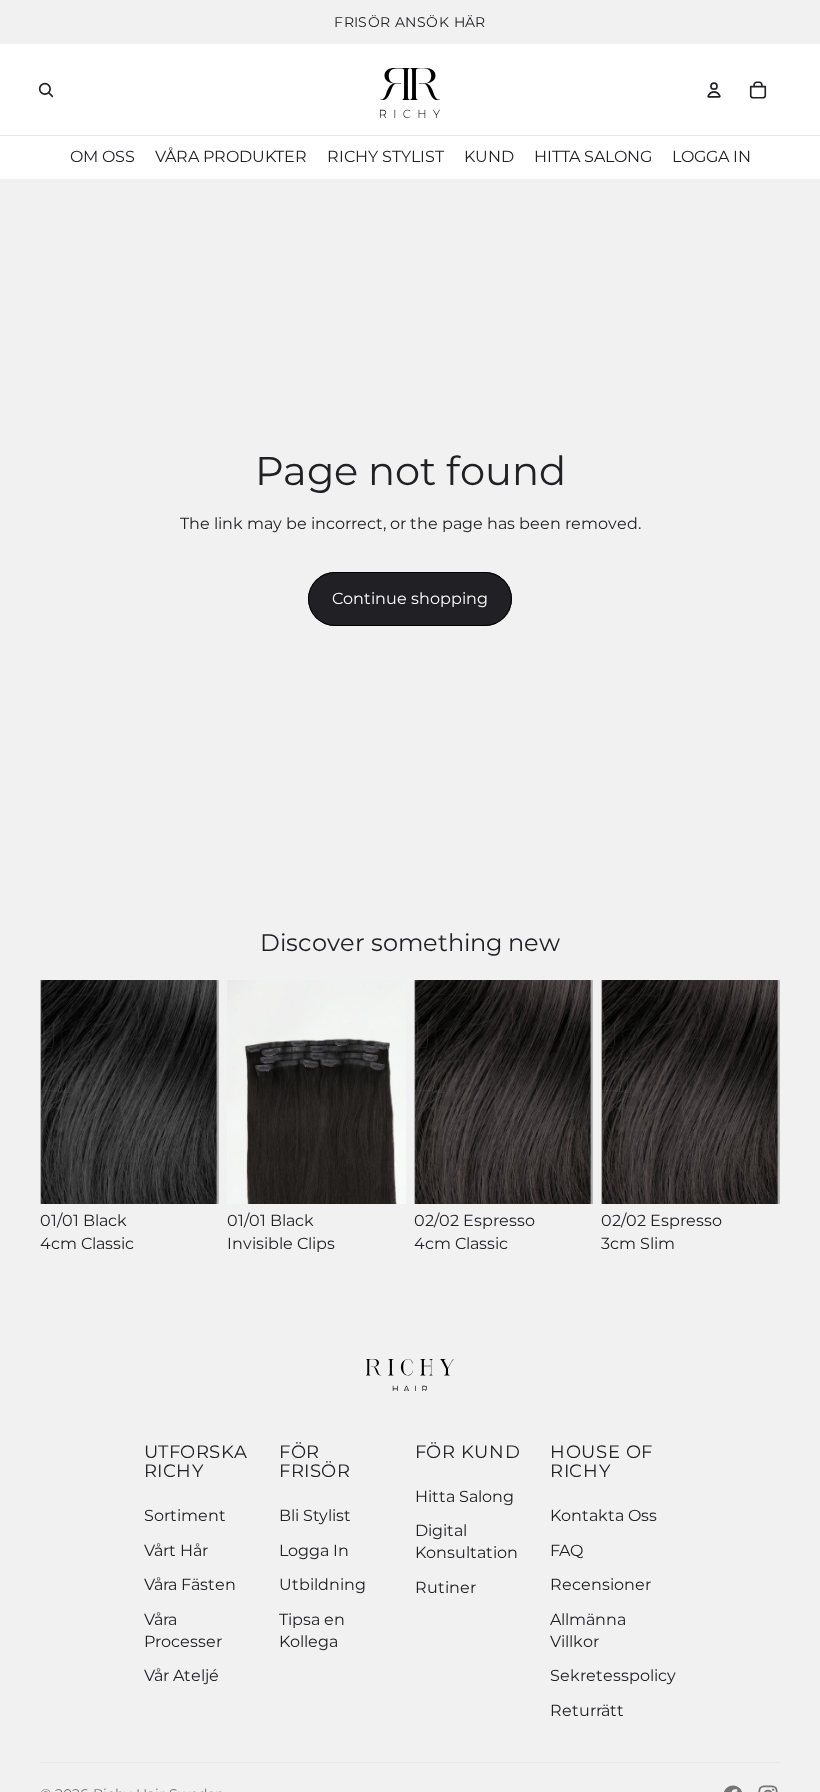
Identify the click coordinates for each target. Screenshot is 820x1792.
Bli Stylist (315, 1515)
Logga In (314, 1550)
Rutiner (445, 1587)
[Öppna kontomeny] (714, 90)
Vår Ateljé (181, 1675)
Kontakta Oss (603, 1515)
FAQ (566, 1550)
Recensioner (600, 1584)
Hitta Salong (464, 1496)
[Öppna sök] (46, 90)
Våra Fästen (190, 1584)
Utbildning (322, 1584)
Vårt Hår (176, 1550)
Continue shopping (410, 598)
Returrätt (587, 1710)
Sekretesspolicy (613, 1675)
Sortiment (185, 1515)
